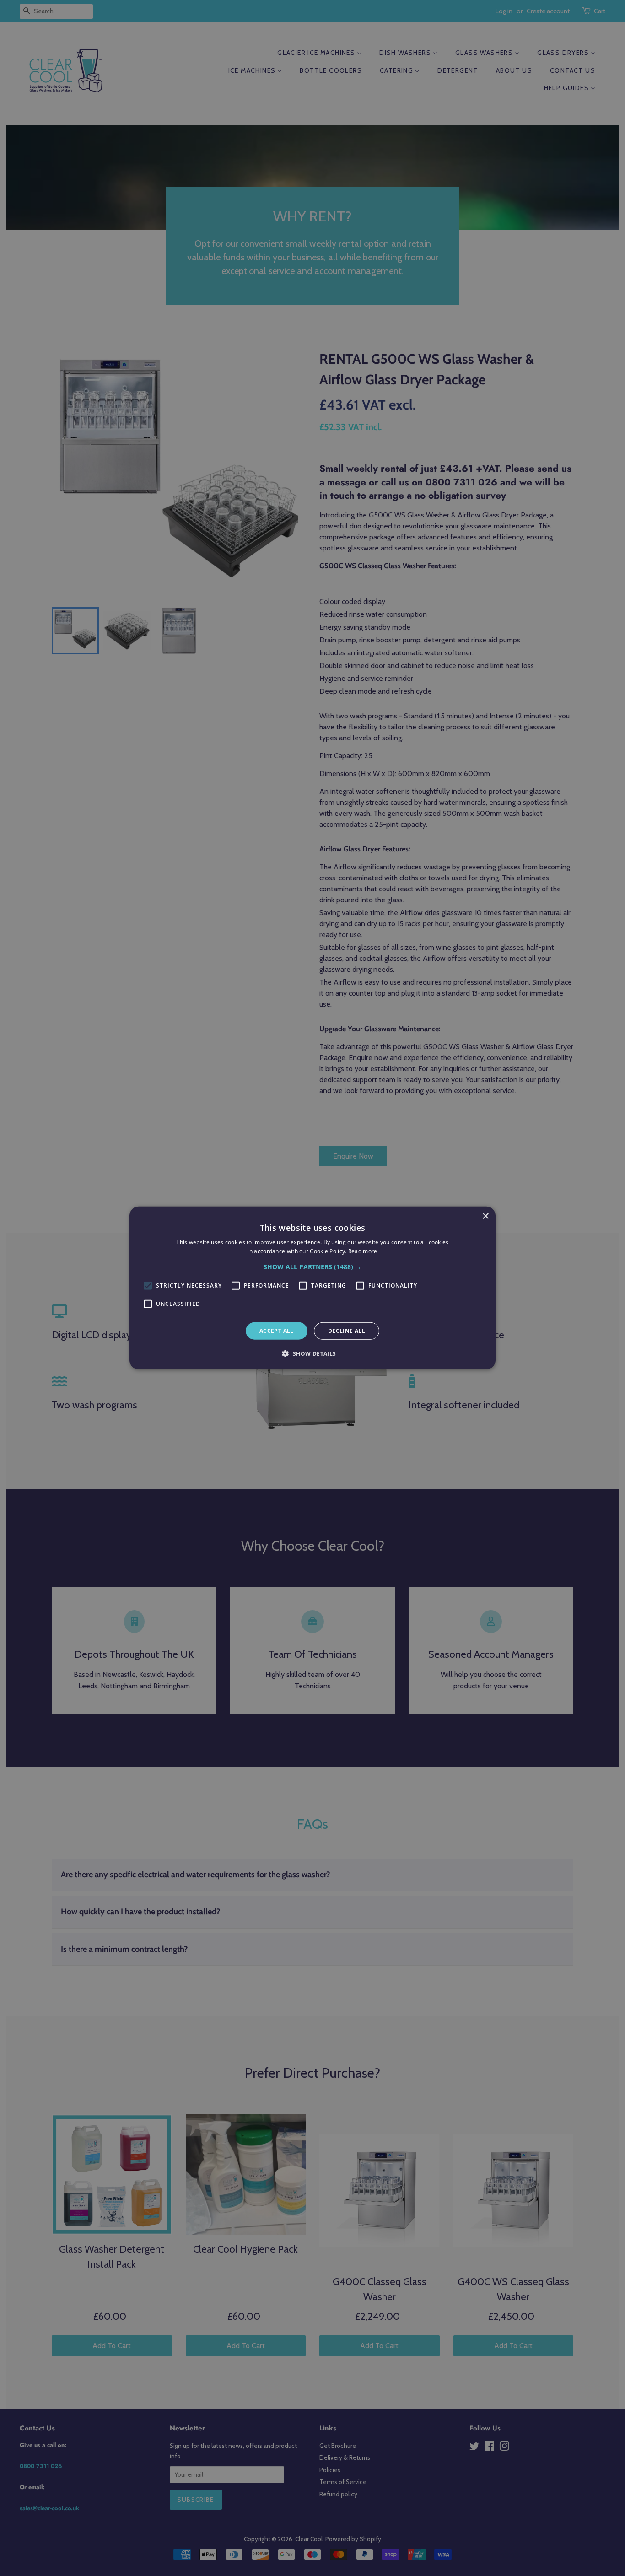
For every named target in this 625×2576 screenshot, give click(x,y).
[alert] (312, 1288)
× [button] (485, 1216)
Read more (363, 1251)
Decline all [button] (347, 1331)
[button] (312, 1267)
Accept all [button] (277, 1331)
